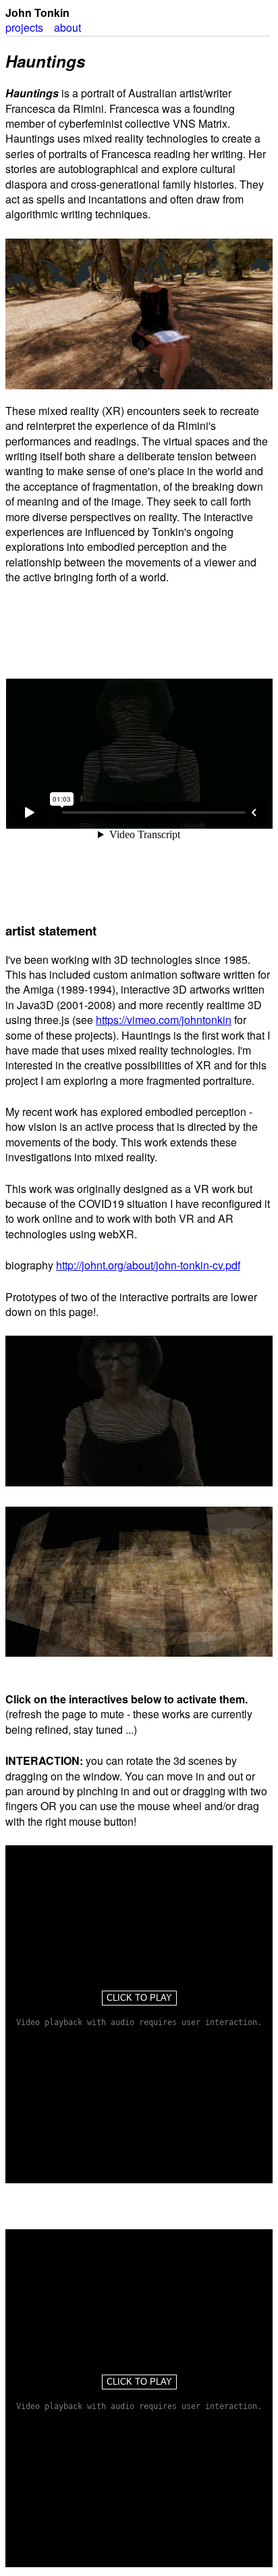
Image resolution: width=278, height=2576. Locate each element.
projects (24, 27)
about (67, 27)
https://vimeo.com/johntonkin (164, 1020)
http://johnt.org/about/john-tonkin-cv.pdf (148, 1265)
